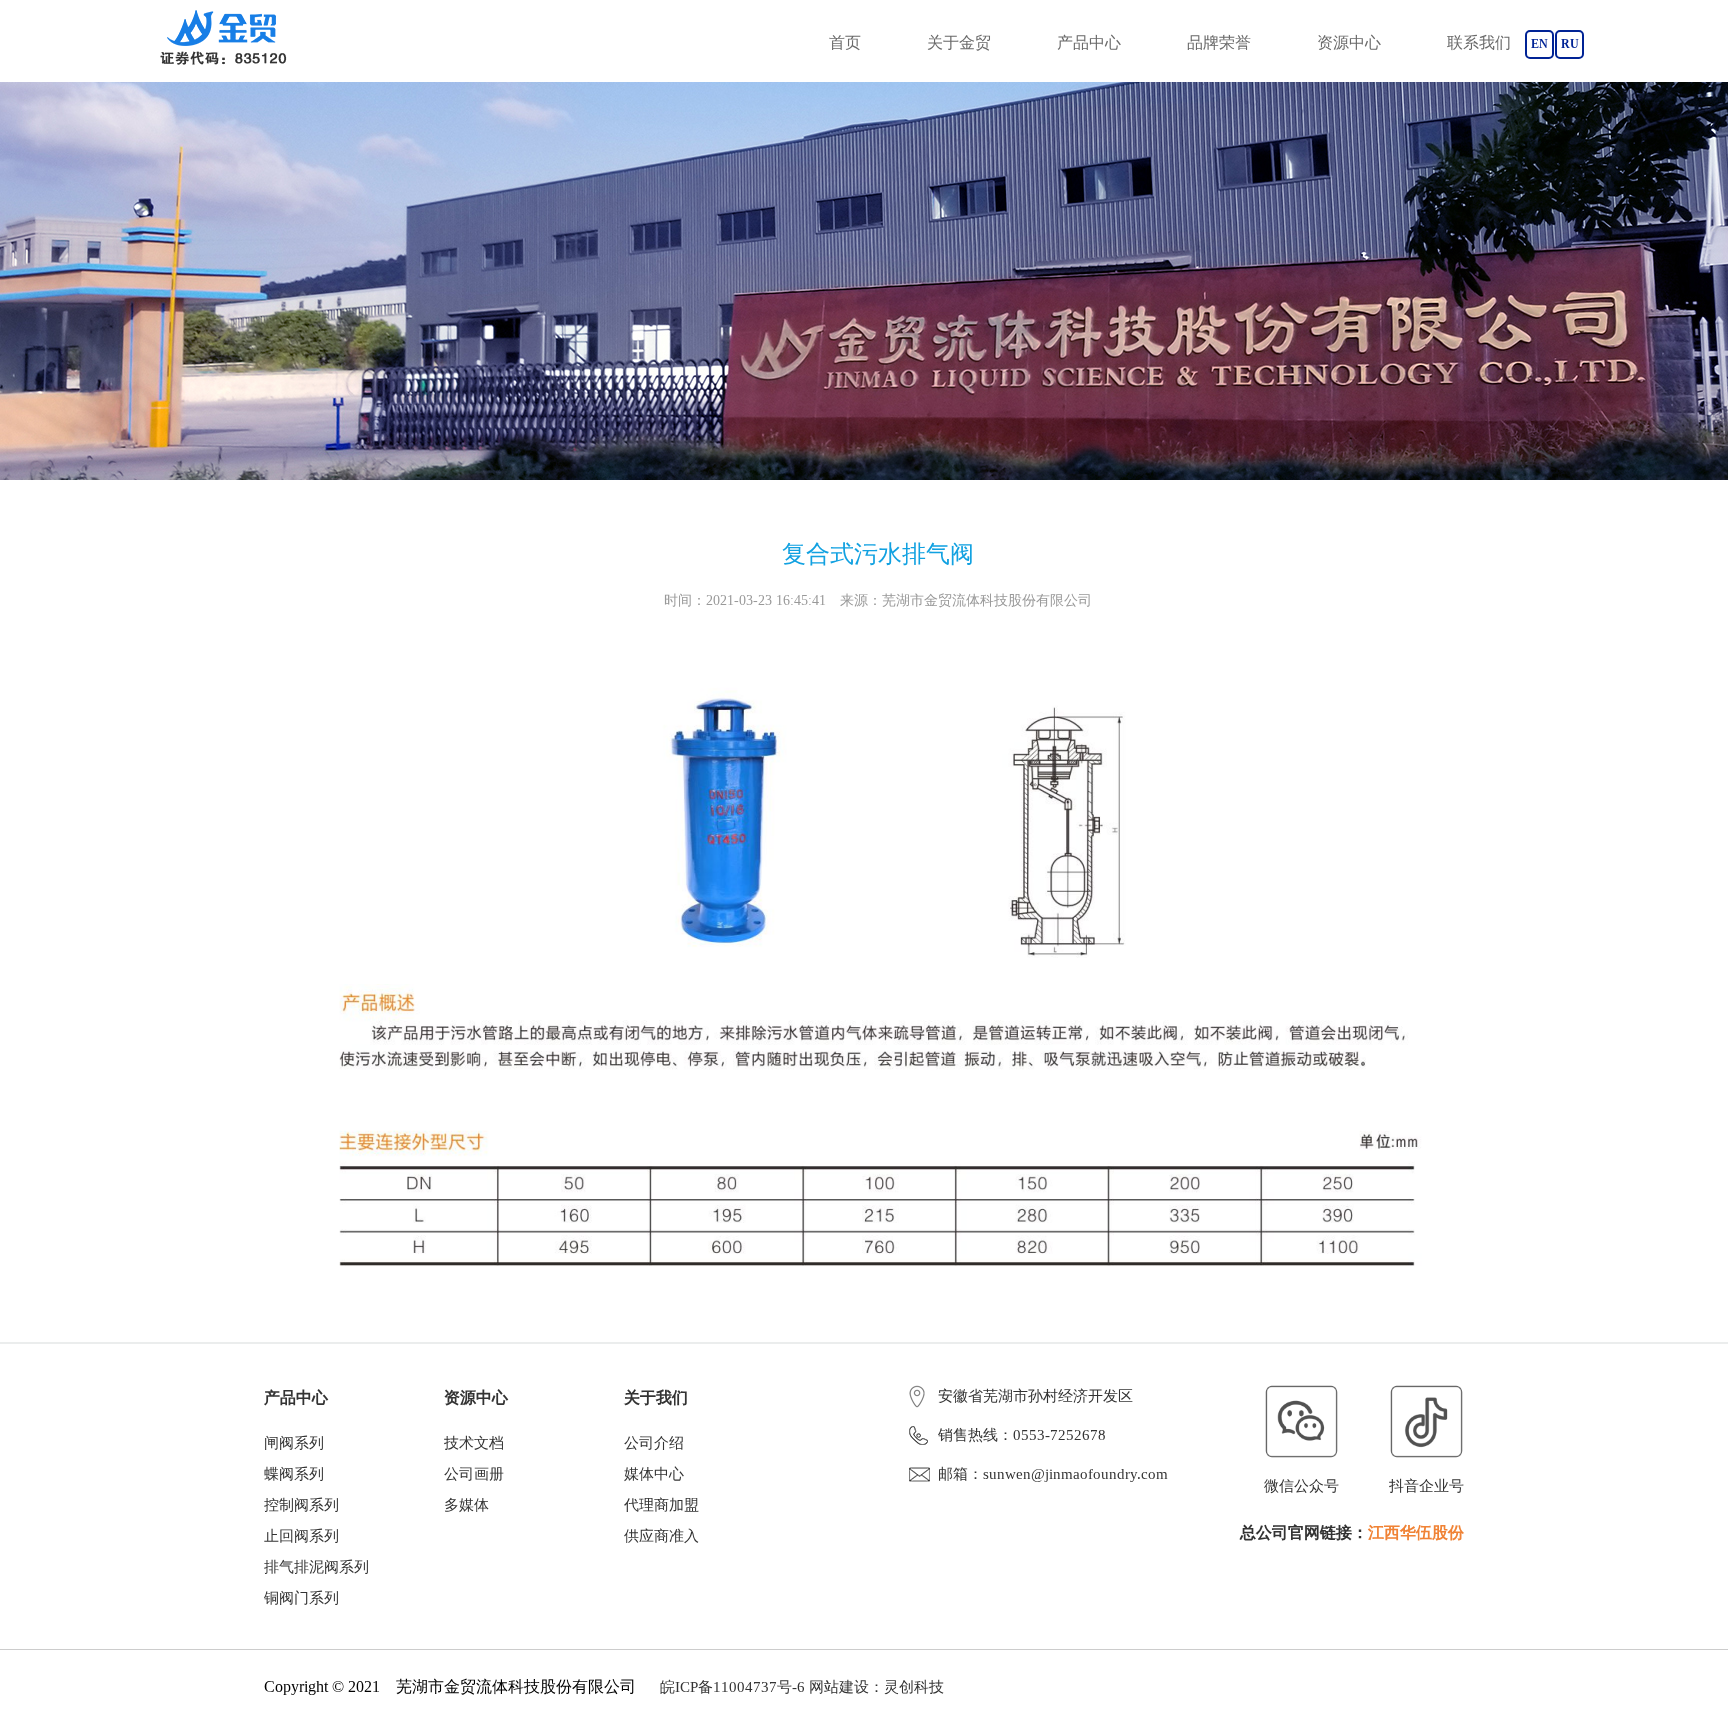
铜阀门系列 (301, 1598)
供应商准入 (661, 1536)
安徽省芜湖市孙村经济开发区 (1035, 1396)
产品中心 (1089, 42)
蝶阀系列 (294, 1474)
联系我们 (1479, 42)
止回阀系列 (301, 1536)
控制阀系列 (301, 1505)
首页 (845, 42)
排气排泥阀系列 (316, 1567)
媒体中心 (654, 1474)
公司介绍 (654, 1443)
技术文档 (474, 1443)
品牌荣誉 (1219, 42)
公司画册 (474, 1474)
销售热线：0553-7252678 (1022, 1435)
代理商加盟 (661, 1505)
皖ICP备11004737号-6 (732, 1687)
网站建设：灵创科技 (876, 1687)
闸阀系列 (294, 1443)
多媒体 (466, 1505)
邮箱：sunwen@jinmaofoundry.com (1053, 1474)
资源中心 (1349, 42)
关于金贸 (959, 42)
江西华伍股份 (1416, 1532)
